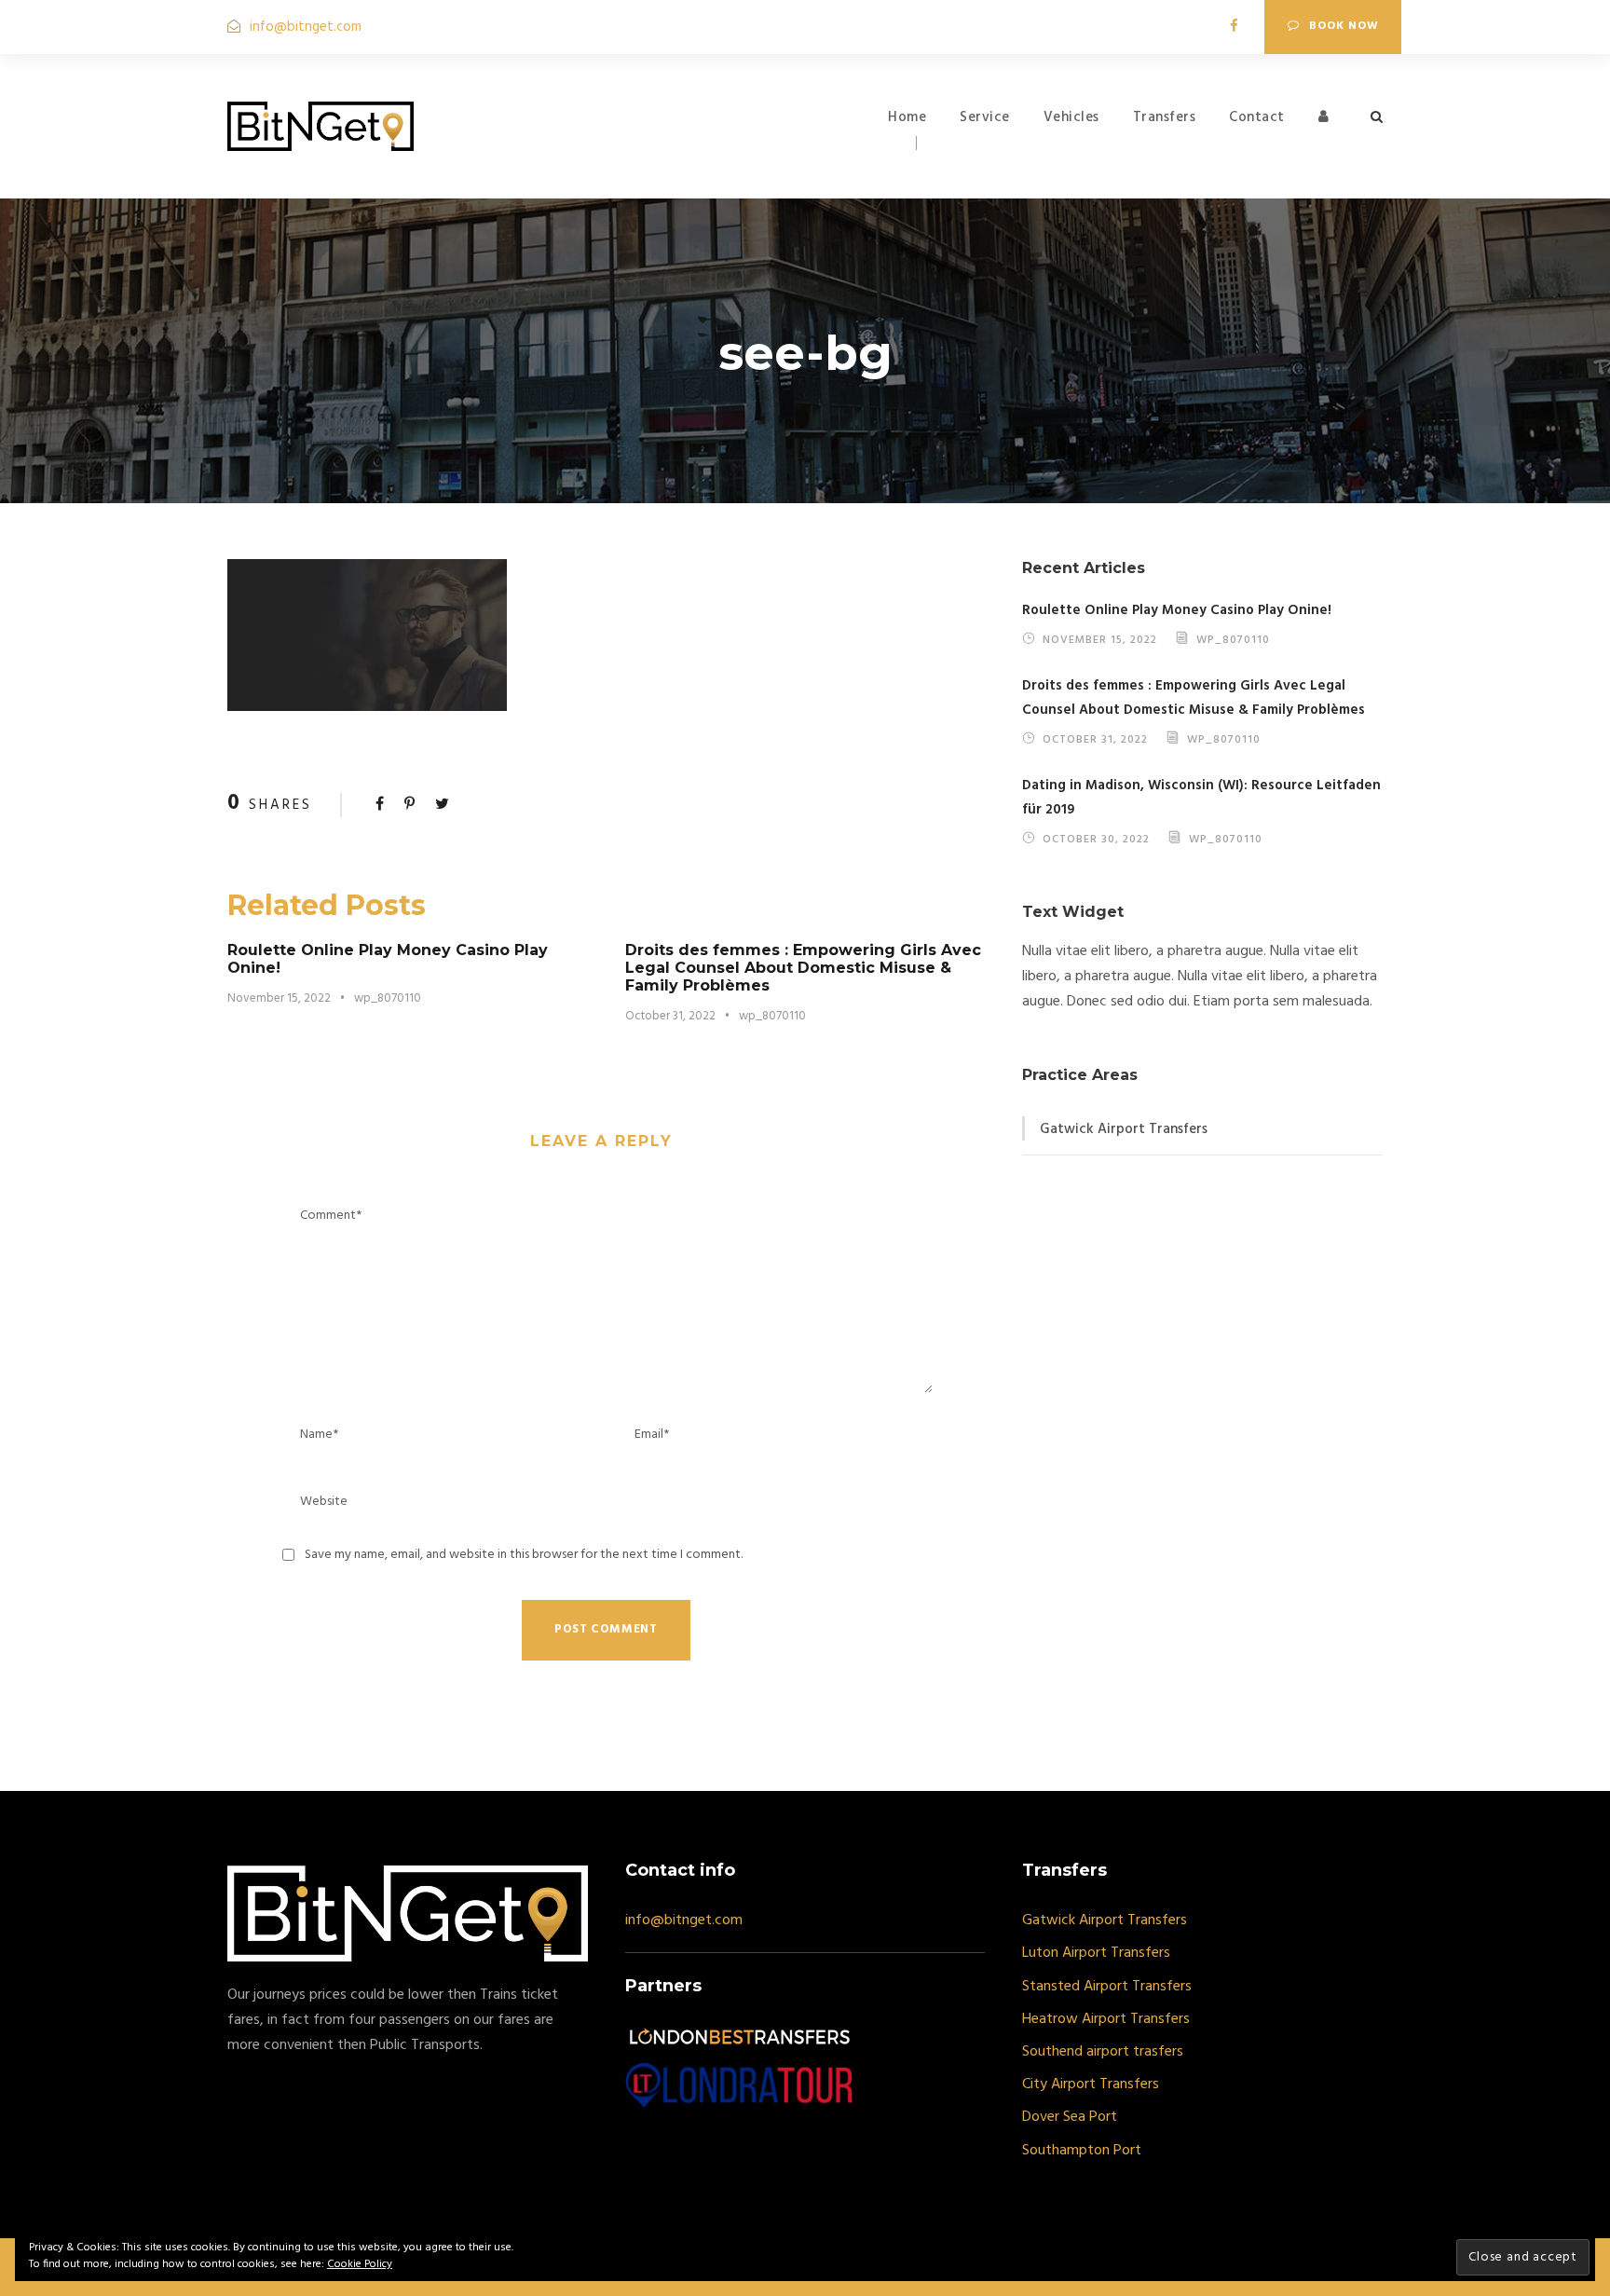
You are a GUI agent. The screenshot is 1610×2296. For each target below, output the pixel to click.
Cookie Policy (360, 2264)
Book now (1344, 26)
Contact (1257, 117)
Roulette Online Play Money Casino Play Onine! (1177, 610)
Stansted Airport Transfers (1107, 1987)
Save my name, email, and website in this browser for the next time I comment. (524, 1555)
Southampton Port (1082, 2151)
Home (907, 117)
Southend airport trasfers (1103, 2052)
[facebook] (1234, 27)
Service (985, 117)
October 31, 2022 (670, 1016)
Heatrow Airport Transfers (1106, 2019)
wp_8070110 (388, 998)
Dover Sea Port (1070, 2117)
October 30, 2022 (1096, 839)
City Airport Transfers (1091, 2084)
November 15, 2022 (279, 998)
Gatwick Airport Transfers (1124, 1129)
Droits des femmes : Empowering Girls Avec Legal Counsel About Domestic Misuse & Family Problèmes (803, 968)
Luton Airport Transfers (1096, 1953)
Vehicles (1071, 117)
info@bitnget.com (306, 27)
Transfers (1165, 117)
